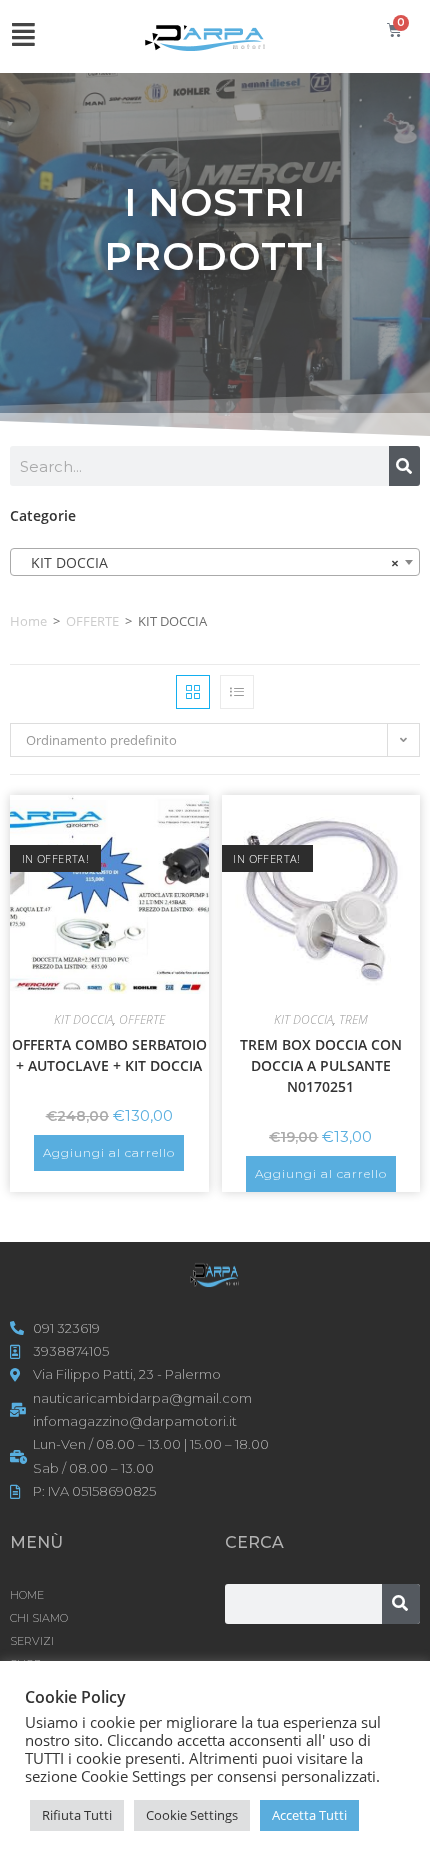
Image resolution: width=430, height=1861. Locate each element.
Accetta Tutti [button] (309, 1815)
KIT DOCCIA (83, 1019)
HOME (27, 1595)
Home (28, 621)
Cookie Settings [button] (192, 1815)
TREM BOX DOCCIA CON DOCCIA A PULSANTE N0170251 (321, 1065)
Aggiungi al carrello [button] (109, 1152)
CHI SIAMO (39, 1618)
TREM (353, 1019)
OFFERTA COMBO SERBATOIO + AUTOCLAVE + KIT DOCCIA (109, 1055)
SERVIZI (32, 1641)
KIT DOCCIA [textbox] (209, 562)
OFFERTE (92, 621)
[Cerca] (404, 466)
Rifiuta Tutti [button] (77, 1815)
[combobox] (215, 562)
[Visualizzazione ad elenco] (237, 692)
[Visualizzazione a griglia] (193, 692)
